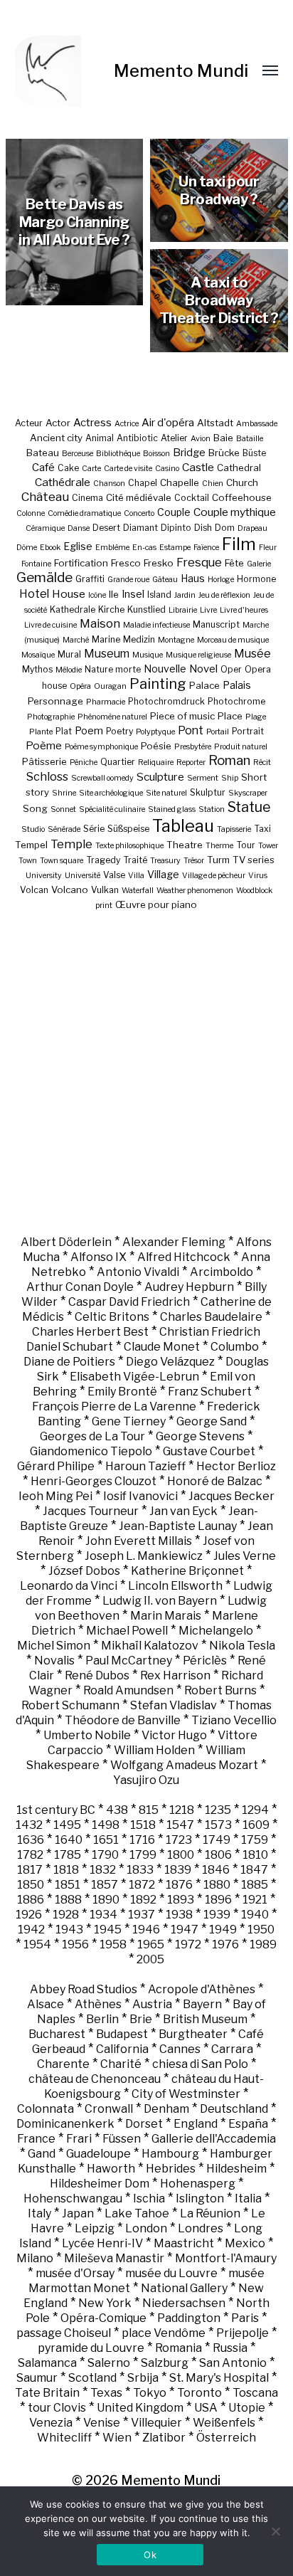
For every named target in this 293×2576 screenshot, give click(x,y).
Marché (76, 640)
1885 (255, 1885)
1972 (188, 1944)
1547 (180, 1825)
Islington (200, 2198)
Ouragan (110, 686)
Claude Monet (162, 1347)
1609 (256, 1825)
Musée (252, 654)
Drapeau (252, 528)
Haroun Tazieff (145, 1466)
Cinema (87, 498)
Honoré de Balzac (215, 1481)
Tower (268, 846)
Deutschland (234, 2109)
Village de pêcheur (214, 876)
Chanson (109, 484)
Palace (204, 685)
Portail (218, 732)
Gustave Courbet (209, 1451)
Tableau (183, 826)
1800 (181, 1855)
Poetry (119, 731)
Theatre (185, 845)
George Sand (212, 1421)
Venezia (51, 2423)
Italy (39, 2213)
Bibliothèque (118, 454)
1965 (151, 1944)
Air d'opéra (168, 423)
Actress (92, 423)
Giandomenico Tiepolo (91, 1451)
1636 (31, 1840)
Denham (166, 2109)
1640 (69, 1840)
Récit (262, 762)
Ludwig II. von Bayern (160, 1601)
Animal (100, 438)
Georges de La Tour (92, 1436)
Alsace (46, 2004)
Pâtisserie (44, 761)
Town (28, 861)
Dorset (144, 2124)
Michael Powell (127, 1631)
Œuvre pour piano (156, 904)
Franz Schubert (210, 1392)
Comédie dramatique (84, 513)
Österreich (226, 2438)
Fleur (268, 548)
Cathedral (239, 468)
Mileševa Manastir (114, 2258)
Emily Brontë (122, 1392)
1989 (263, 1944)
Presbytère (193, 747)
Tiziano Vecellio (234, 1720)
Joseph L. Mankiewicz (144, 1556)
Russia (230, 2348)
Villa (136, 876)
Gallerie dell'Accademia (214, 2139)
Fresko (159, 563)
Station (212, 809)
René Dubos (97, 1675)
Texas (106, 2393)
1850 (31, 1885)
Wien (117, 2438)
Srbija (143, 2378)
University (44, 876)
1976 (225, 1944)
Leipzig (95, 2228)
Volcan (34, 890)
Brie (141, 2019)
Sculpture (160, 777)
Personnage (55, 701)
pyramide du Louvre (91, 2348)
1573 (218, 1825)
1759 (255, 1840)
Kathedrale (73, 609)
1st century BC (56, 1810)
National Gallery (184, 2288)
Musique (148, 655)
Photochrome (236, 701)
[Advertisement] (146, 1072)
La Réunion (210, 2213)
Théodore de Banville (123, 1720)
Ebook (50, 548)
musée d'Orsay (75, 2273)
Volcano (70, 890)
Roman (229, 760)
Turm (218, 860)
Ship (230, 778)
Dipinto (176, 528)
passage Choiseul (64, 2333)
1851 (68, 1885)
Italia (248, 2198)
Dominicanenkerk (65, 2124)
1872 (142, 1885)
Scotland (92, 2378)
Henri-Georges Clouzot (94, 1481)
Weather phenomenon (195, 891)
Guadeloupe (98, 2154)
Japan (78, 2213)
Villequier (156, 2423)
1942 (31, 1930)
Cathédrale (63, 482)
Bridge (189, 453)
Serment (203, 778)
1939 (217, 1915)
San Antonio (233, 2363)
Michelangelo (216, 1631)
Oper (231, 669)
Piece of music (182, 716)
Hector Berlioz (236, 1466)
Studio (33, 829)
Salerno (109, 2363)
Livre (208, 610)
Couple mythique (235, 512)
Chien (213, 484)
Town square (62, 861)
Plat (64, 731)
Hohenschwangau (73, 2198)
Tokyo (150, 2393)
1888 (68, 1900)
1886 (31, 1900)
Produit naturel (241, 747)
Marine (106, 639)
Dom (225, 528)
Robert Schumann (70, 1705)
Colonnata (46, 2109)
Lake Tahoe (137, 2213)
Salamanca (47, 2363)
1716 (142, 1840)
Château (45, 496)
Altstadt (215, 423)
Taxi (262, 829)
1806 (218, 1855)
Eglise (78, 546)
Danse (79, 528)
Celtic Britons (112, 1317)
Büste (254, 453)
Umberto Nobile (87, 1735)
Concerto (139, 513)
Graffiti (90, 579)
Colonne (31, 513)
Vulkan (105, 890)
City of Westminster (186, 2094)
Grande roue (128, 580)
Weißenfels (224, 2423)
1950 (261, 1930)
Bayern (202, 2004)
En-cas (144, 548)
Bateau (43, 453)
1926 (29, 1915)
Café (43, 468)
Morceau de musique (233, 640)
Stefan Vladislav (174, 1705)
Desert (106, 528)
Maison (100, 623)
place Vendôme (164, 2333)
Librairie (183, 610)
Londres (201, 2228)
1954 (37, 1944)
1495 (67, 1825)
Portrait (248, 731)
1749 (217, 1840)
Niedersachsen (184, 2303)
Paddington (189, 2318)
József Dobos (84, 1571)
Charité (121, 2064)
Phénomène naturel (112, 717)
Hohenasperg (198, 2184)
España (248, 2124)
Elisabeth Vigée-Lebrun (134, 1377)
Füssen (122, 2139)
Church (242, 482)
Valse (114, 875)
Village (163, 874)
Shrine (64, 793)
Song (35, 808)
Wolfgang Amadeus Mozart (184, 1765)
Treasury (165, 861)
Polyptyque (155, 732)
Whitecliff (64, 2438)
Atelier (174, 438)
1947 (185, 1930)
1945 (108, 1930)
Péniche (84, 762)
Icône (97, 595)
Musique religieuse (198, 655)
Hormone (256, 579)
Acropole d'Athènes (202, 1989)
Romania (179, 2348)
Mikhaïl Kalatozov (150, 1646)
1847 (254, 1870)
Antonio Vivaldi (138, 1272)
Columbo (235, 1347)
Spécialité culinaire (112, 809)
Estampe (175, 548)
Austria (152, 2004)
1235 (218, 1810)
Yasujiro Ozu (146, 1780)
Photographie (51, 717)
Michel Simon (54, 1646)
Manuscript (216, 624)
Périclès (205, 1661)
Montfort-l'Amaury (226, 2258)
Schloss (47, 776)
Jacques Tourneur (91, 1511)
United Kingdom (140, 2408)
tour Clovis (57, 2408)
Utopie (247, 2408)
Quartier (118, 762)
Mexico (245, 2243)
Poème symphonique (101, 747)
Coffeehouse (242, 497)
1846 (216, 1870)
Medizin (139, 639)
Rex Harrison (175, 1675)
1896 (218, 1900)
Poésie (156, 746)
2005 (150, 1959)
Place (230, 716)
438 (117, 1810)
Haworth (111, 2169)
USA (206, 2408)
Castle (198, 467)
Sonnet (63, 809)
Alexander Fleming (174, 1242)
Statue (249, 807)
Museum (107, 654)
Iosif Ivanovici (140, 1496)
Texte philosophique (129, 846)
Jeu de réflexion (224, 595)
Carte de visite (128, 469)
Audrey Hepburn (189, 1287)
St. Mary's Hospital (219, 2378)
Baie (223, 438)
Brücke (224, 453)
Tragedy (103, 860)
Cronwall (109, 2109)
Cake (68, 468)
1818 (66, 1870)
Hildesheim (236, 2169)
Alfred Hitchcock (184, 1257)
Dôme (27, 548)
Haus (193, 578)
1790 (105, 1855)
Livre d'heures (244, 610)
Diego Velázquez (170, 1362)
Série (94, 829)
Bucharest (57, 2034)
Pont (191, 730)
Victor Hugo (174, 1735)
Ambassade (257, 424)
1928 (66, 1915)
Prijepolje (243, 2333)
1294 (255, 1810)
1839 (178, 1870)
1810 (255, 1855)
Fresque (199, 562)
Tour (246, 845)
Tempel (31, 845)
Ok (150, 2555)
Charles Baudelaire (211, 1317)
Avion (201, 439)
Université (82, 876)
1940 (255, 1915)
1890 (106, 1900)
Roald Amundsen (128, 1690)
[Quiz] (65, 71)
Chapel (143, 483)
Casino (167, 469)
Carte (91, 469)
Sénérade (64, 829)
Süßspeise (128, 829)
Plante (41, 732)
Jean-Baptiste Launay (178, 1526)
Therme (219, 846)
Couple (174, 512)
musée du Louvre (171, 2273)
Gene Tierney (129, 1421)
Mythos (37, 669)
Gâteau (165, 580)
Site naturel (166, 793)
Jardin (185, 595)
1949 (223, 1930)
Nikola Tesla (242, 1646)
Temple (71, 844)
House (69, 594)
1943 (69, 1930)
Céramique (45, 528)
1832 (103, 1870)
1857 (105, 1885)
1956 (75, 1944)
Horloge (221, 580)
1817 (30, 1870)
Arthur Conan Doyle (80, 1287)
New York (105, 2303)
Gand (42, 2154)
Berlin (102, 2019)
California (122, 2049)
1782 (30, 1855)
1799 (143, 1855)
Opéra (80, 686)
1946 (146, 1930)
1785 (68, 1855)
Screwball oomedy (102, 778)
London (146, 2228)
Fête (234, 563)
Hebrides (171, 2169)
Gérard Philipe (56, 1466)
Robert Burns (220, 1690)
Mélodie (69, 670)
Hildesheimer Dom (100, 2184)
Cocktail (192, 498)
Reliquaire (156, 762)
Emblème (112, 548)
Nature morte (113, 669)
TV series (254, 860)
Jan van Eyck (183, 1511)
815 (149, 1810)
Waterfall (138, 891)
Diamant (140, 528)
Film (239, 544)
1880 (217, 1885)
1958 (113, 1944)
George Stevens (200, 1436)
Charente (63, 2064)
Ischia (149, 2198)
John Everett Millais (139, 1541)
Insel (133, 594)
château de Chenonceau (95, 2079)
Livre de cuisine (50, 625)
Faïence (206, 548)
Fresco (126, 563)
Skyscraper (248, 793)
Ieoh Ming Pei (55, 1496)
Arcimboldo (222, 1272)
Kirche (111, 609)
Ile (114, 594)
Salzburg (165, 2363)
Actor (58, 423)
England (196, 2124)
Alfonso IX (98, 1257)
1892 (143, 1900)
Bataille (250, 439)
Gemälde (44, 577)
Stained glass (172, 809)
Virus (258, 876)
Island (159, 595)
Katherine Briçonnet (187, 1571)
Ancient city (56, 438)
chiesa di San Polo (200, 2064)
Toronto (199, 2393)
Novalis (54, 1661)
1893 (181, 1900)
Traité (135, 860)
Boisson (156, 454)
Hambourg (170, 2154)
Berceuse (78, 454)
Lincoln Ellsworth (175, 1586)
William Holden (154, 1750)
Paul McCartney (129, 1661)
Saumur (37, 2378)
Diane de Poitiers (69, 1362)
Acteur (29, 423)
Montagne (176, 640)
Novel (203, 669)
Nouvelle (165, 669)
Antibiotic (137, 438)
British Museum (205, 2019)
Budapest (122, 2034)
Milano (35, 2258)
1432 (29, 1825)
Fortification (81, 563)
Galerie (259, 564)
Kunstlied (146, 609)
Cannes (180, 2049)
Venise (102, 2423)
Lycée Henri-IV (102, 2243)
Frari (79, 2139)
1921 (255, 1900)
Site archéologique (111, 793)
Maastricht (184, 2243)
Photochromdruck (166, 701)
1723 (179, 1840)
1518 (143, 1825)
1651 (106, 1840)
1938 (179, 1915)
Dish (203, 528)
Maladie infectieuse (156, 625)
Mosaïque (38, 655)
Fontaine (36, 564)
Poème (44, 745)
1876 (179, 1885)
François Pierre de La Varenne (114, 1406)
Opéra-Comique (103, 2318)
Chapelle (180, 482)
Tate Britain (47, 2393)
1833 (140, 1870)
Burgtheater (193, 2034)
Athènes (98, 2004)
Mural (69, 654)
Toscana (255, 2393)
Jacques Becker (231, 1496)
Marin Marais (166, 1616)
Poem (89, 730)
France (36, 2139)
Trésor (194, 861)
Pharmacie (106, 702)
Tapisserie (234, 829)
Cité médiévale (139, 497)
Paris (245, 2318)
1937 (142, 1915)
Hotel (34, 594)
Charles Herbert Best (90, 1332)
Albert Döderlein (66, 1242)
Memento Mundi (181, 71)
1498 (106, 1825)
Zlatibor (164, 2438)
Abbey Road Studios (84, 1989)
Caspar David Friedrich (129, 1302)
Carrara (232, 2049)
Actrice (127, 424)
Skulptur (208, 792)
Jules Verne (245, 1556)
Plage (256, 717)
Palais (237, 685)
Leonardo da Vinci (69, 1586)
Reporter (191, 762)
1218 (182, 1810)
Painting (158, 684)
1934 (103, 1915)
